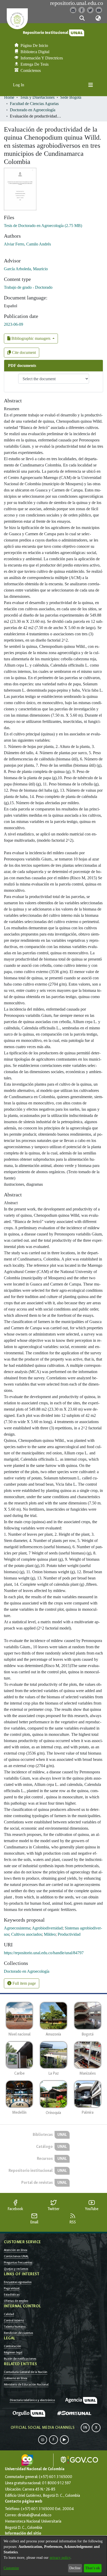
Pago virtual (12, 2288)
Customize (11, 2568)
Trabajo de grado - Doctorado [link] (28, 287)
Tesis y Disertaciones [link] (37, 97)
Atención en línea (16, 2250)
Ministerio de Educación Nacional (26, 2384)
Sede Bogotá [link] (71, 97)
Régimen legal (13, 2352)
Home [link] (9, 97)
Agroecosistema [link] (17, 1928)
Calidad (9, 2314)
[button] (82, 18)
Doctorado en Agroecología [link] (33, 110)
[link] (43, 226)
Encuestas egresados (18, 2282)
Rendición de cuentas (18, 2333)
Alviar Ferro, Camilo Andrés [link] (27, 244)
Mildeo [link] (50, 1934)
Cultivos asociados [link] (26, 1934)
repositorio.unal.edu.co (77, 3)
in (85, 2428)
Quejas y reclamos (16, 2269)
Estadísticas (12, 2295)
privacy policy (60, 2558)
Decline (75, 2568)
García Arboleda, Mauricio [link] (26, 269)
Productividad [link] (69, 1934)
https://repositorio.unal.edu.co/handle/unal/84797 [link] (44, 1953)
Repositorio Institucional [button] (46, 33)
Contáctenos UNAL (16, 2256)
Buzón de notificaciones (20, 2359)
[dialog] (53, 2556)
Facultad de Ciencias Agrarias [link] (34, 104)
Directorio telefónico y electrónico (32, 2400)
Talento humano (15, 2327)
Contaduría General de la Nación (26, 2372)
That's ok (93, 2568)
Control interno (14, 2320)
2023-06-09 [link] (14, 324)
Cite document (23, 352)
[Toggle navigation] (91, 85)
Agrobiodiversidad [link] (47, 1928)
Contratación (12, 2346)
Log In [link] (19, 85)
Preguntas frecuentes (18, 2263)
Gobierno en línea (16, 2378)
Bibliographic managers (31, 338)
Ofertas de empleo (16, 2301)
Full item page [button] (24, 1983)
